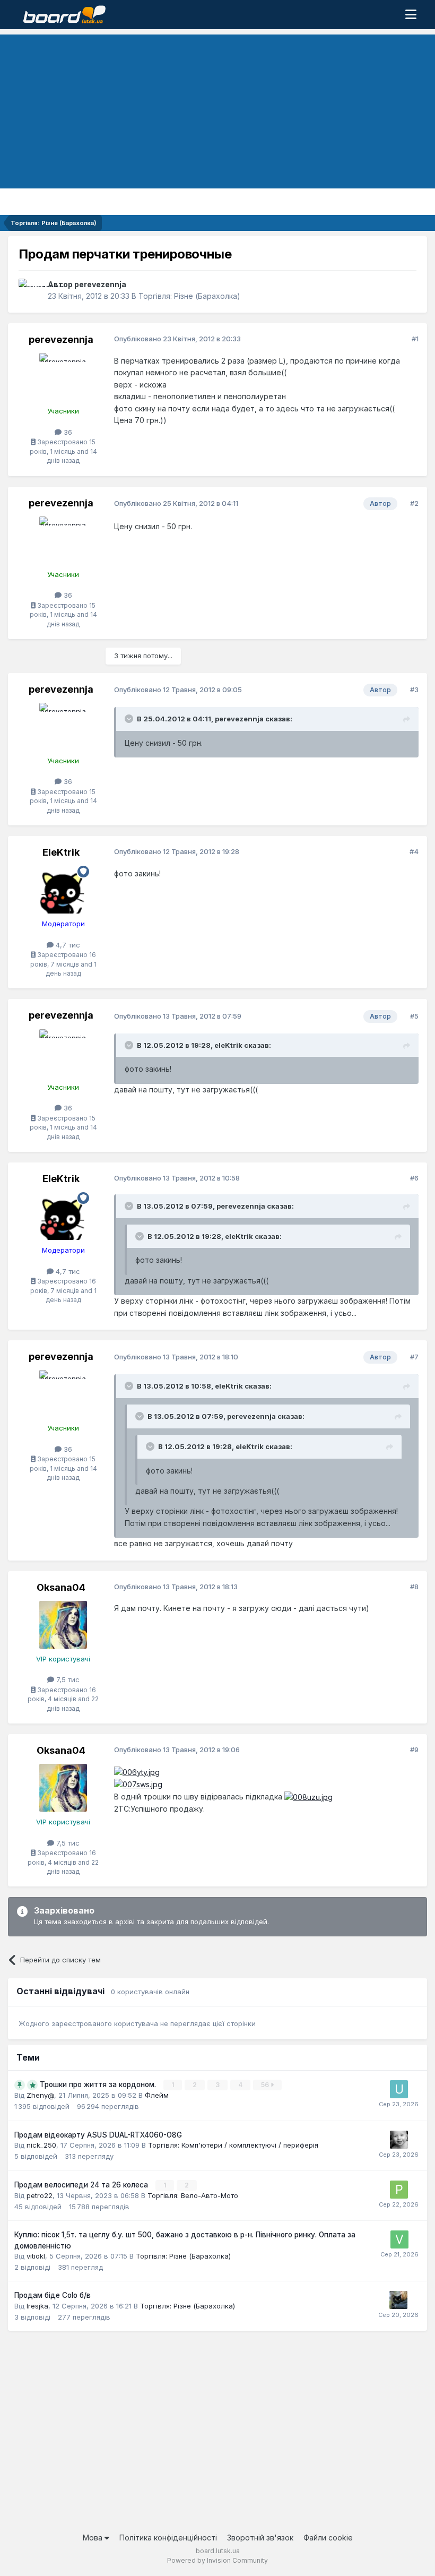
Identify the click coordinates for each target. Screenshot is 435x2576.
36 (67, 432)
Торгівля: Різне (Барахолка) (189, 296)
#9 (414, 1750)
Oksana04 (61, 1587)
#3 (414, 690)
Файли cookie (328, 2538)
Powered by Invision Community (217, 2560)
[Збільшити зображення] (137, 1772)
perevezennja (100, 284)
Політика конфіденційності (168, 2538)
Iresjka (37, 2306)
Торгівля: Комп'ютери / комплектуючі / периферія (233, 2145)
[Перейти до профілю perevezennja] (30, 290)
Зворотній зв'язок (260, 2538)
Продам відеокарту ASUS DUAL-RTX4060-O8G (98, 2135)
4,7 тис (67, 945)
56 (266, 2085)
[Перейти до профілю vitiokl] (399, 2239)
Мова (94, 2538)
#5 (414, 1016)
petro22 (40, 2195)
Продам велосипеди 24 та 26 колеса (82, 2185)
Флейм (157, 2095)
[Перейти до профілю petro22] (399, 2190)
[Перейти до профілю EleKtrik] (63, 890)
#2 (414, 503)
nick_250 (41, 2145)
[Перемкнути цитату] (130, 719)
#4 (414, 851)
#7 (414, 1357)
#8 (414, 1587)
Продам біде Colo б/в (53, 2295)
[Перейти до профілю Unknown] (399, 2089)
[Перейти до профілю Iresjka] (398, 2300)
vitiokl (36, 2256)
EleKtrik (61, 852)
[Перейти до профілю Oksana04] (63, 1625)
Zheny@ (40, 2095)
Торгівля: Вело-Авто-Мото (193, 2195)
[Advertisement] (217, 109)
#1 (415, 339)
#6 (414, 1178)
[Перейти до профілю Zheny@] (399, 2140)
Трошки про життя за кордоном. (99, 2084)
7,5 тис (67, 1679)
